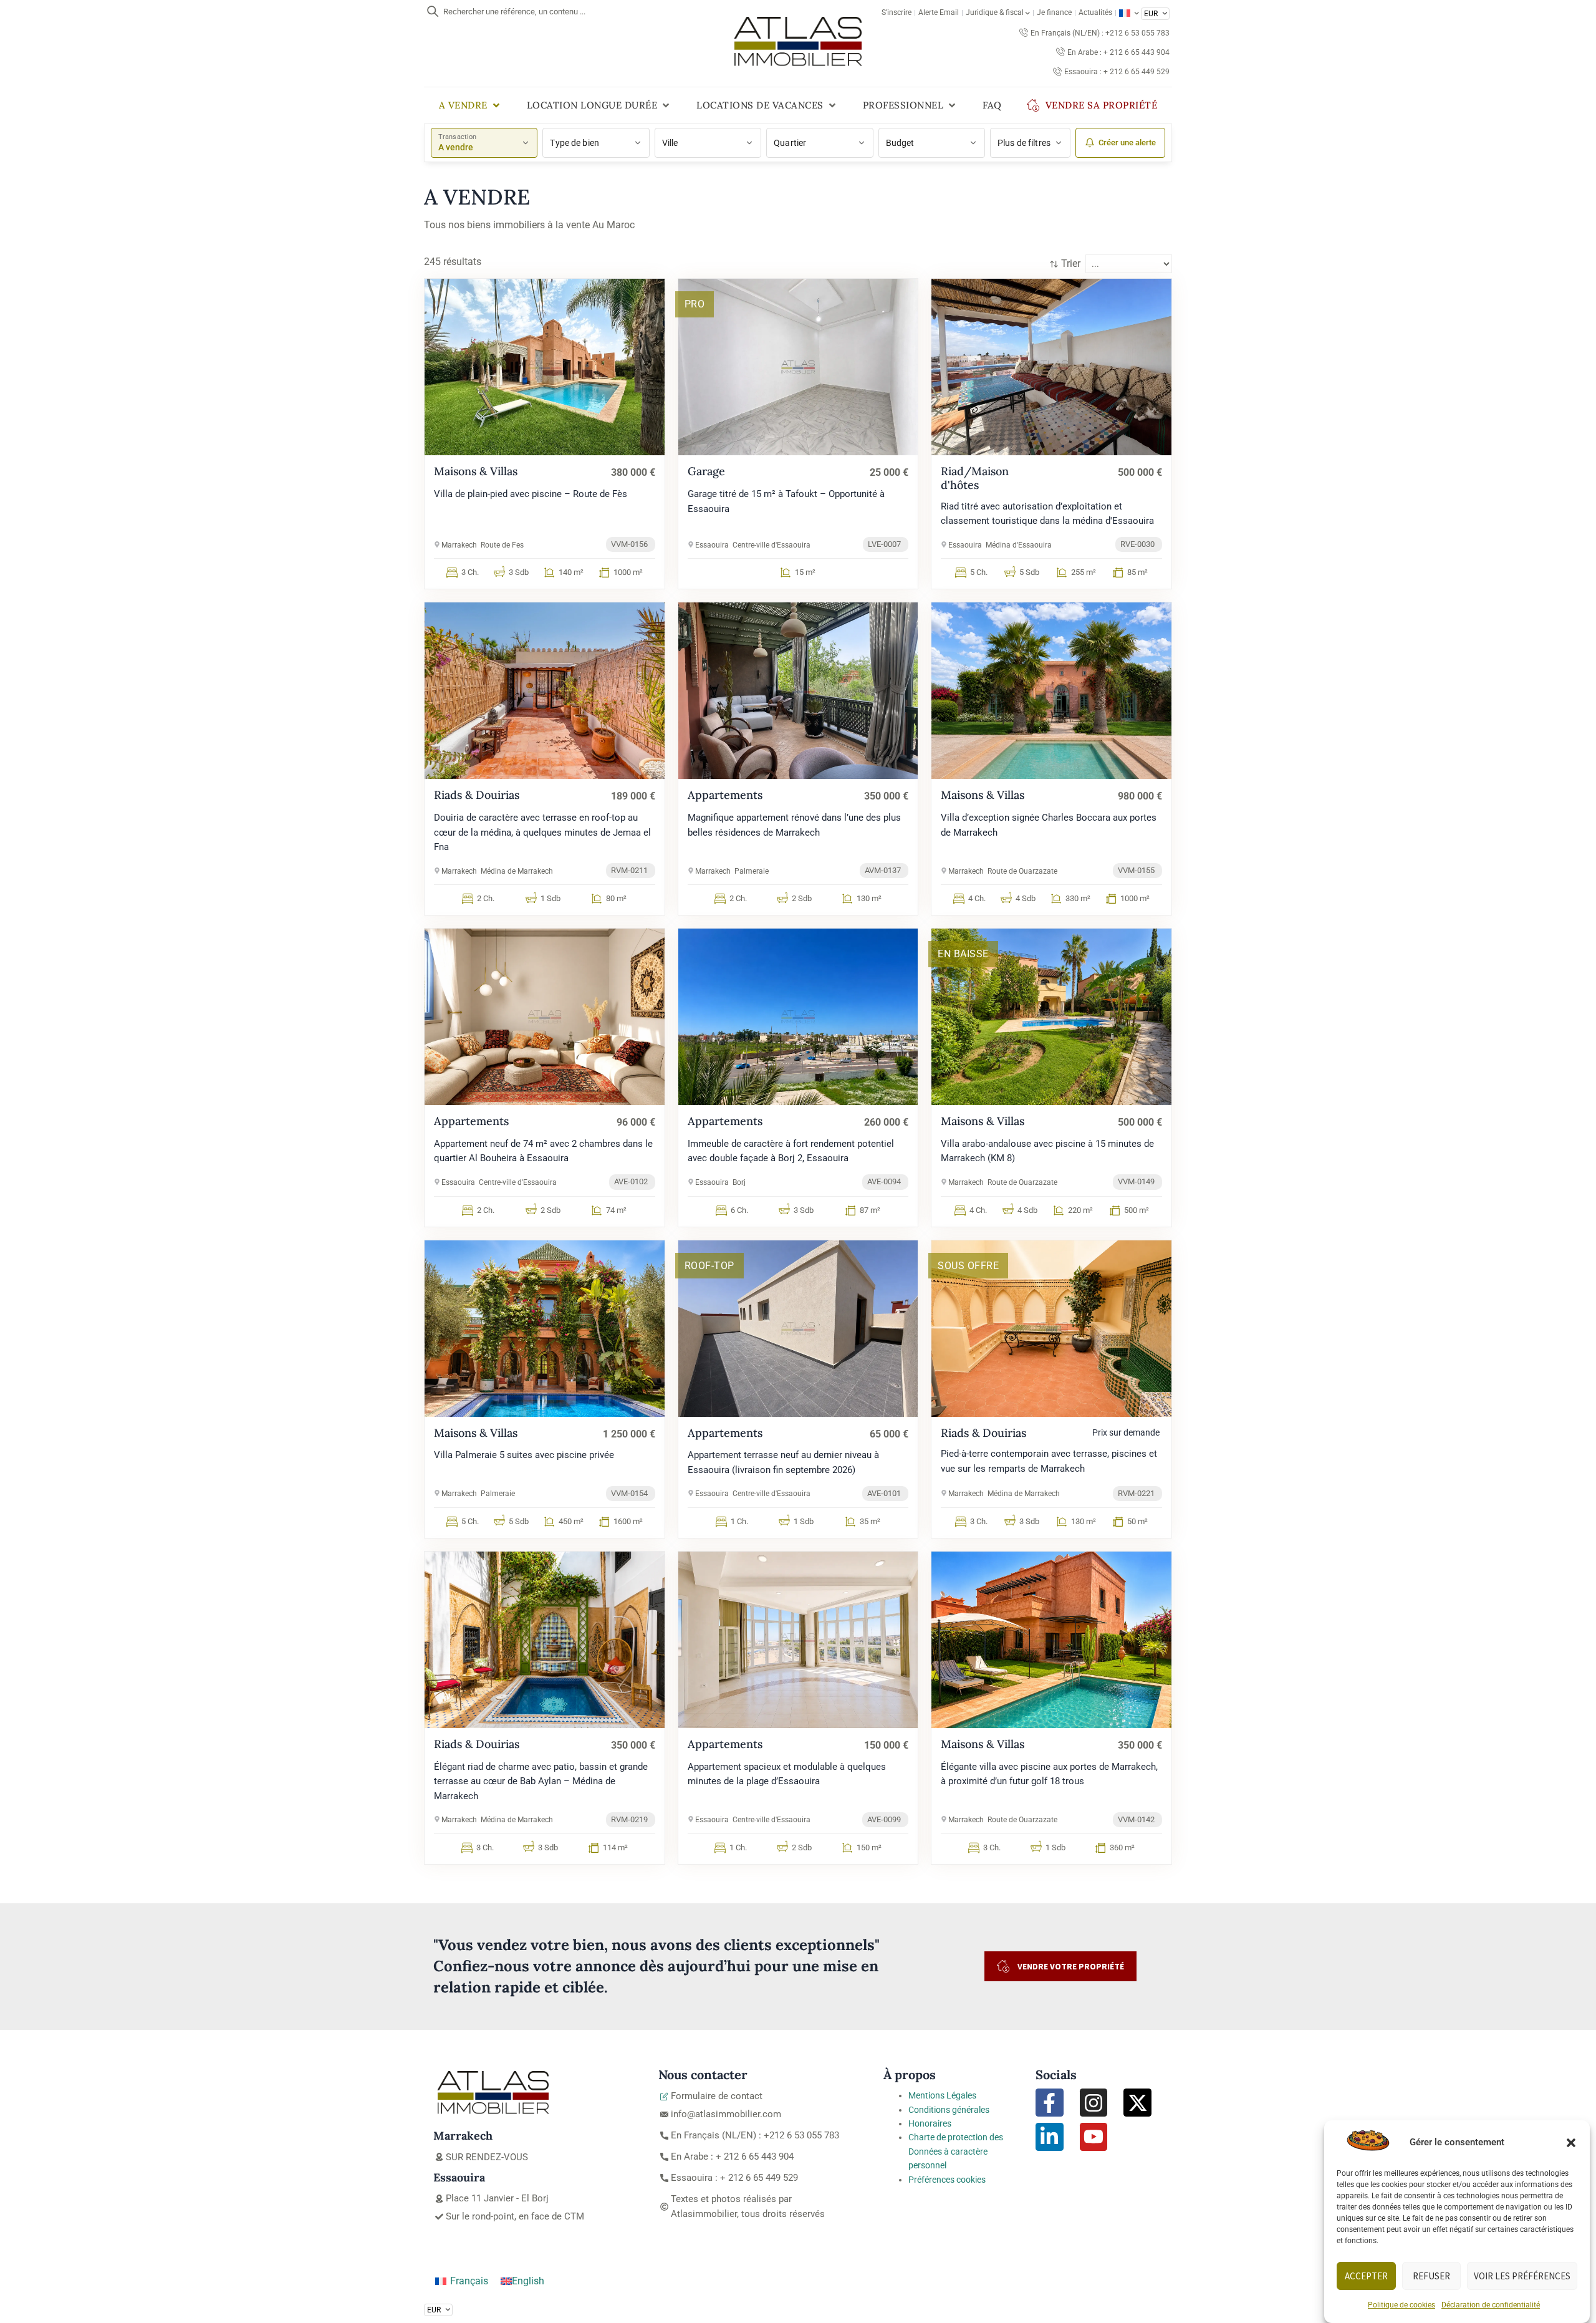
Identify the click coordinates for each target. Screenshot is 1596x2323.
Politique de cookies (1401, 2305)
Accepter (1366, 2276)
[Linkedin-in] (1050, 2137)
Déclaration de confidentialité (1491, 2305)
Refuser (1431, 2276)
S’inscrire (897, 12)
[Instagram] (1094, 2103)
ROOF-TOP (709, 1266)
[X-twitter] (1137, 2103)
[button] (1571, 2143)
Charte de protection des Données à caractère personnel (956, 2151)
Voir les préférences (1522, 2276)
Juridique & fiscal (995, 12)
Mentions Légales (942, 2095)
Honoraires (930, 2123)
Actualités (1095, 12)
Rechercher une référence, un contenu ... (514, 12)
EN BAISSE (963, 954)
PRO (695, 304)
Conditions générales (949, 2110)
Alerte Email (939, 12)
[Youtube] (1094, 2137)
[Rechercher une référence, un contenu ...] (433, 11)
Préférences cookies (947, 2180)
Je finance (1054, 12)
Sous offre (968, 1266)
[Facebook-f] (1050, 2103)
